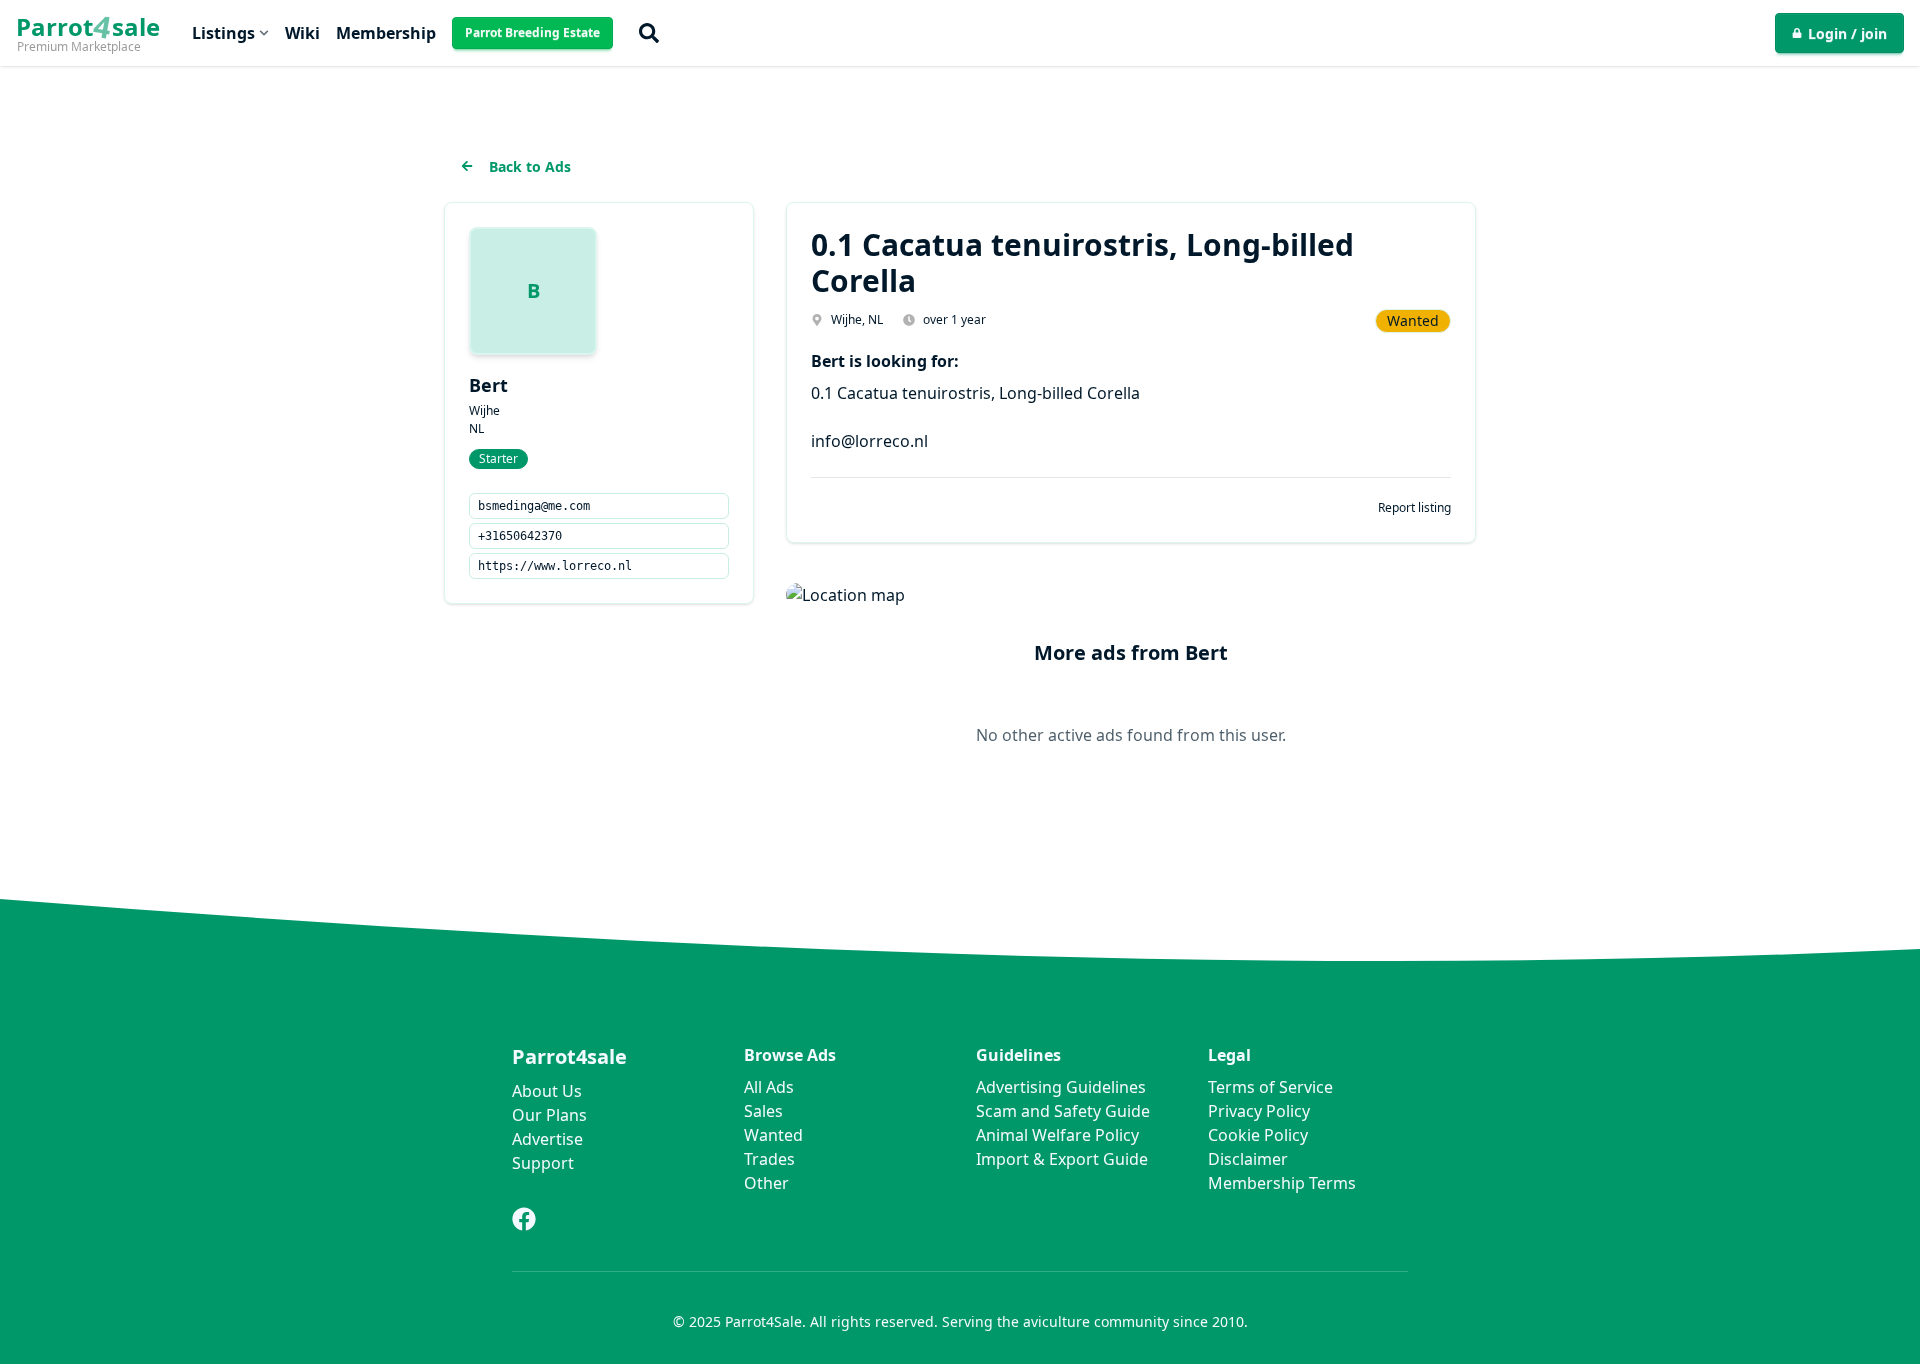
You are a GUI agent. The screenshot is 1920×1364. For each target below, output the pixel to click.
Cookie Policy (1258, 1135)
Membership (386, 33)
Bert (488, 385)
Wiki (302, 33)
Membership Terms (1282, 1183)
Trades (769, 1159)
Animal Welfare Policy (1057, 1135)
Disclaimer (1248, 1159)
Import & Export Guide (1062, 1159)
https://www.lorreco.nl (555, 566)
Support (543, 1163)
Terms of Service (1270, 1087)
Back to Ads (530, 166)
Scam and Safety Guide (1063, 1111)
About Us (547, 1091)
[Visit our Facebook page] (524, 1219)
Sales (763, 1111)
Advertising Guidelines (1061, 1087)
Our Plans (549, 1115)
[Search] (649, 33)
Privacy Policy (1259, 1111)
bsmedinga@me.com (534, 506)
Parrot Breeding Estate (532, 32)
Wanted (773, 1135)
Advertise (547, 1139)
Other (766, 1183)
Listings (223, 33)
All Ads (769, 1087)
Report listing (1414, 508)
